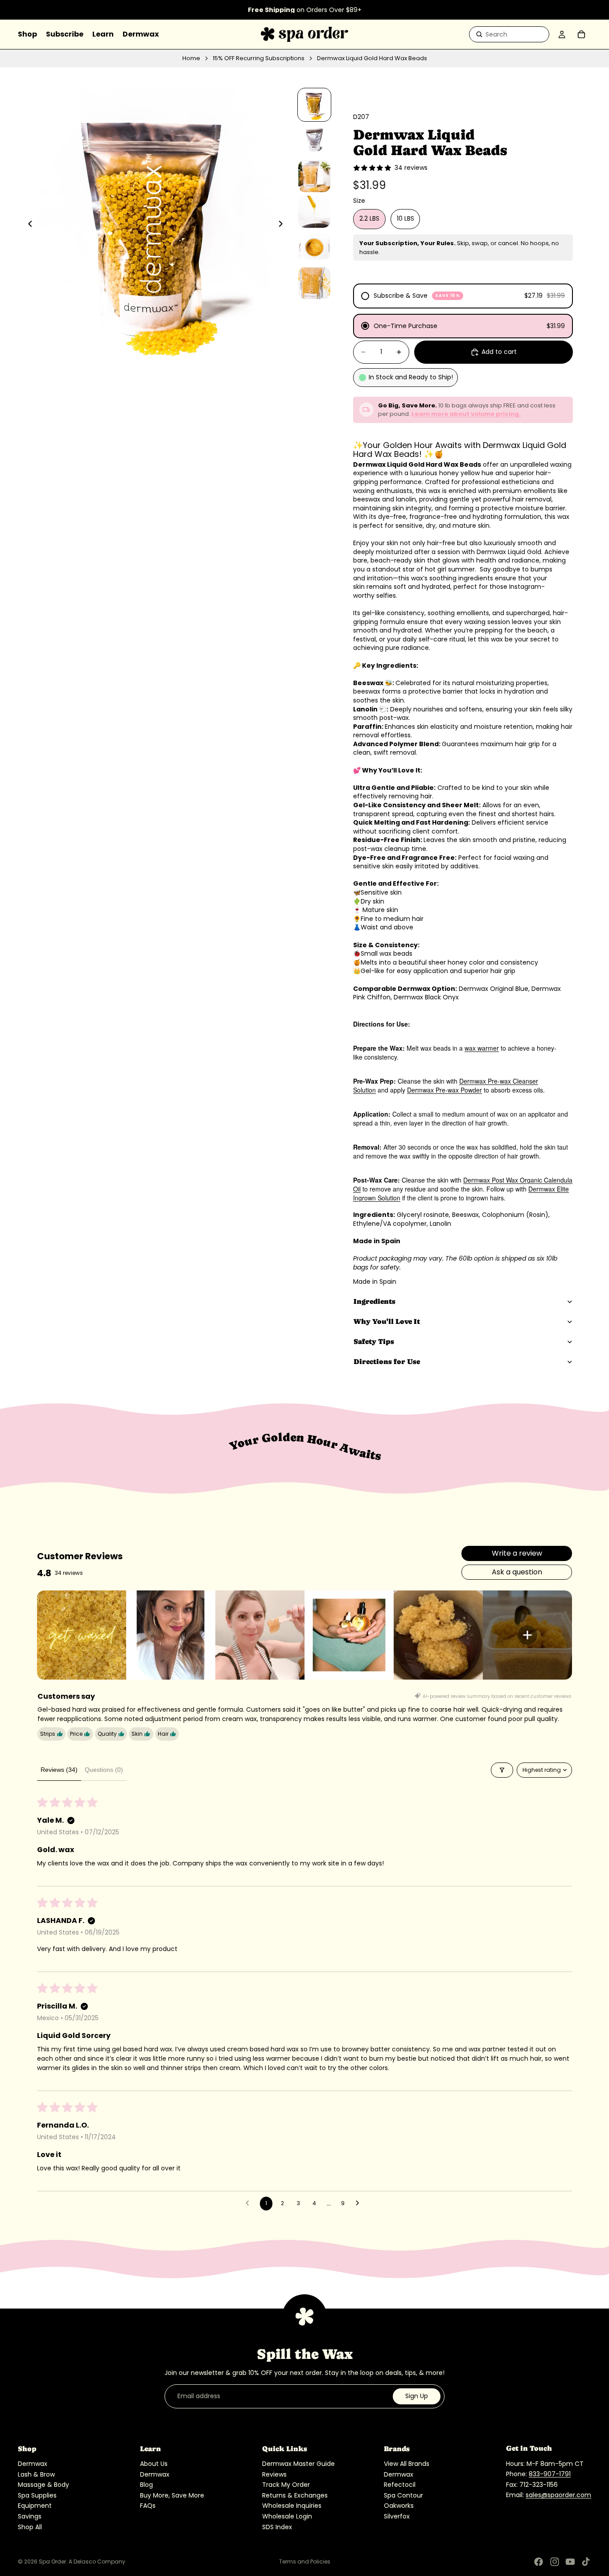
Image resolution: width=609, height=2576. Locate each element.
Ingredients (374, 1301)
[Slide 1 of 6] (314, 105)
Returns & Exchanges (295, 2495)
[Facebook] (539, 2562)
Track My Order (286, 2485)
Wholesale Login (287, 2516)
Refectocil (400, 2485)
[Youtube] (570, 2562)
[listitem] (82, 1635)
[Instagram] (555, 2562)
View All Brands (407, 2464)
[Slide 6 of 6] (314, 283)
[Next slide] (283, 225)
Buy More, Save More (172, 2495)
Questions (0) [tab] (104, 1770)
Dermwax (33, 2464)
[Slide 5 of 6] (314, 247)
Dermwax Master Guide (298, 2464)
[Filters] (502, 1770)
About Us (154, 2464)
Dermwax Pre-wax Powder (444, 1090)
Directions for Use (387, 1362)
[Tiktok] (586, 2562)
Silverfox (397, 2516)
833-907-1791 (550, 2474)
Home (191, 58)
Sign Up (417, 2396)
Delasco (85, 2562)
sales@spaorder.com (558, 2495)
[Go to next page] (360, 2203)
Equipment (35, 2506)
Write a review (517, 1553)
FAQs (148, 2506)
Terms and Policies (305, 2562)
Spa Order (52, 2562)
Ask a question (517, 1572)
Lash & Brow (36, 2474)
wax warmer (482, 1048)
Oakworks (399, 2506)
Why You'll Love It (387, 1321)
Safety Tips (374, 1341)
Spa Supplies (37, 2495)
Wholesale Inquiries (292, 2506)
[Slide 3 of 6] (314, 176)
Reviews (274, 2474)
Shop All (30, 2527)
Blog (146, 2485)
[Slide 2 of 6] (314, 140)
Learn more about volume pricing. (466, 414)
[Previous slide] (28, 225)
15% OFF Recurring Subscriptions (259, 58)
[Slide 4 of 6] (314, 212)
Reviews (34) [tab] (59, 1770)
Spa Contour (403, 2495)
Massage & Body (43, 2485)
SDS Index (277, 2527)
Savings (30, 2516)
